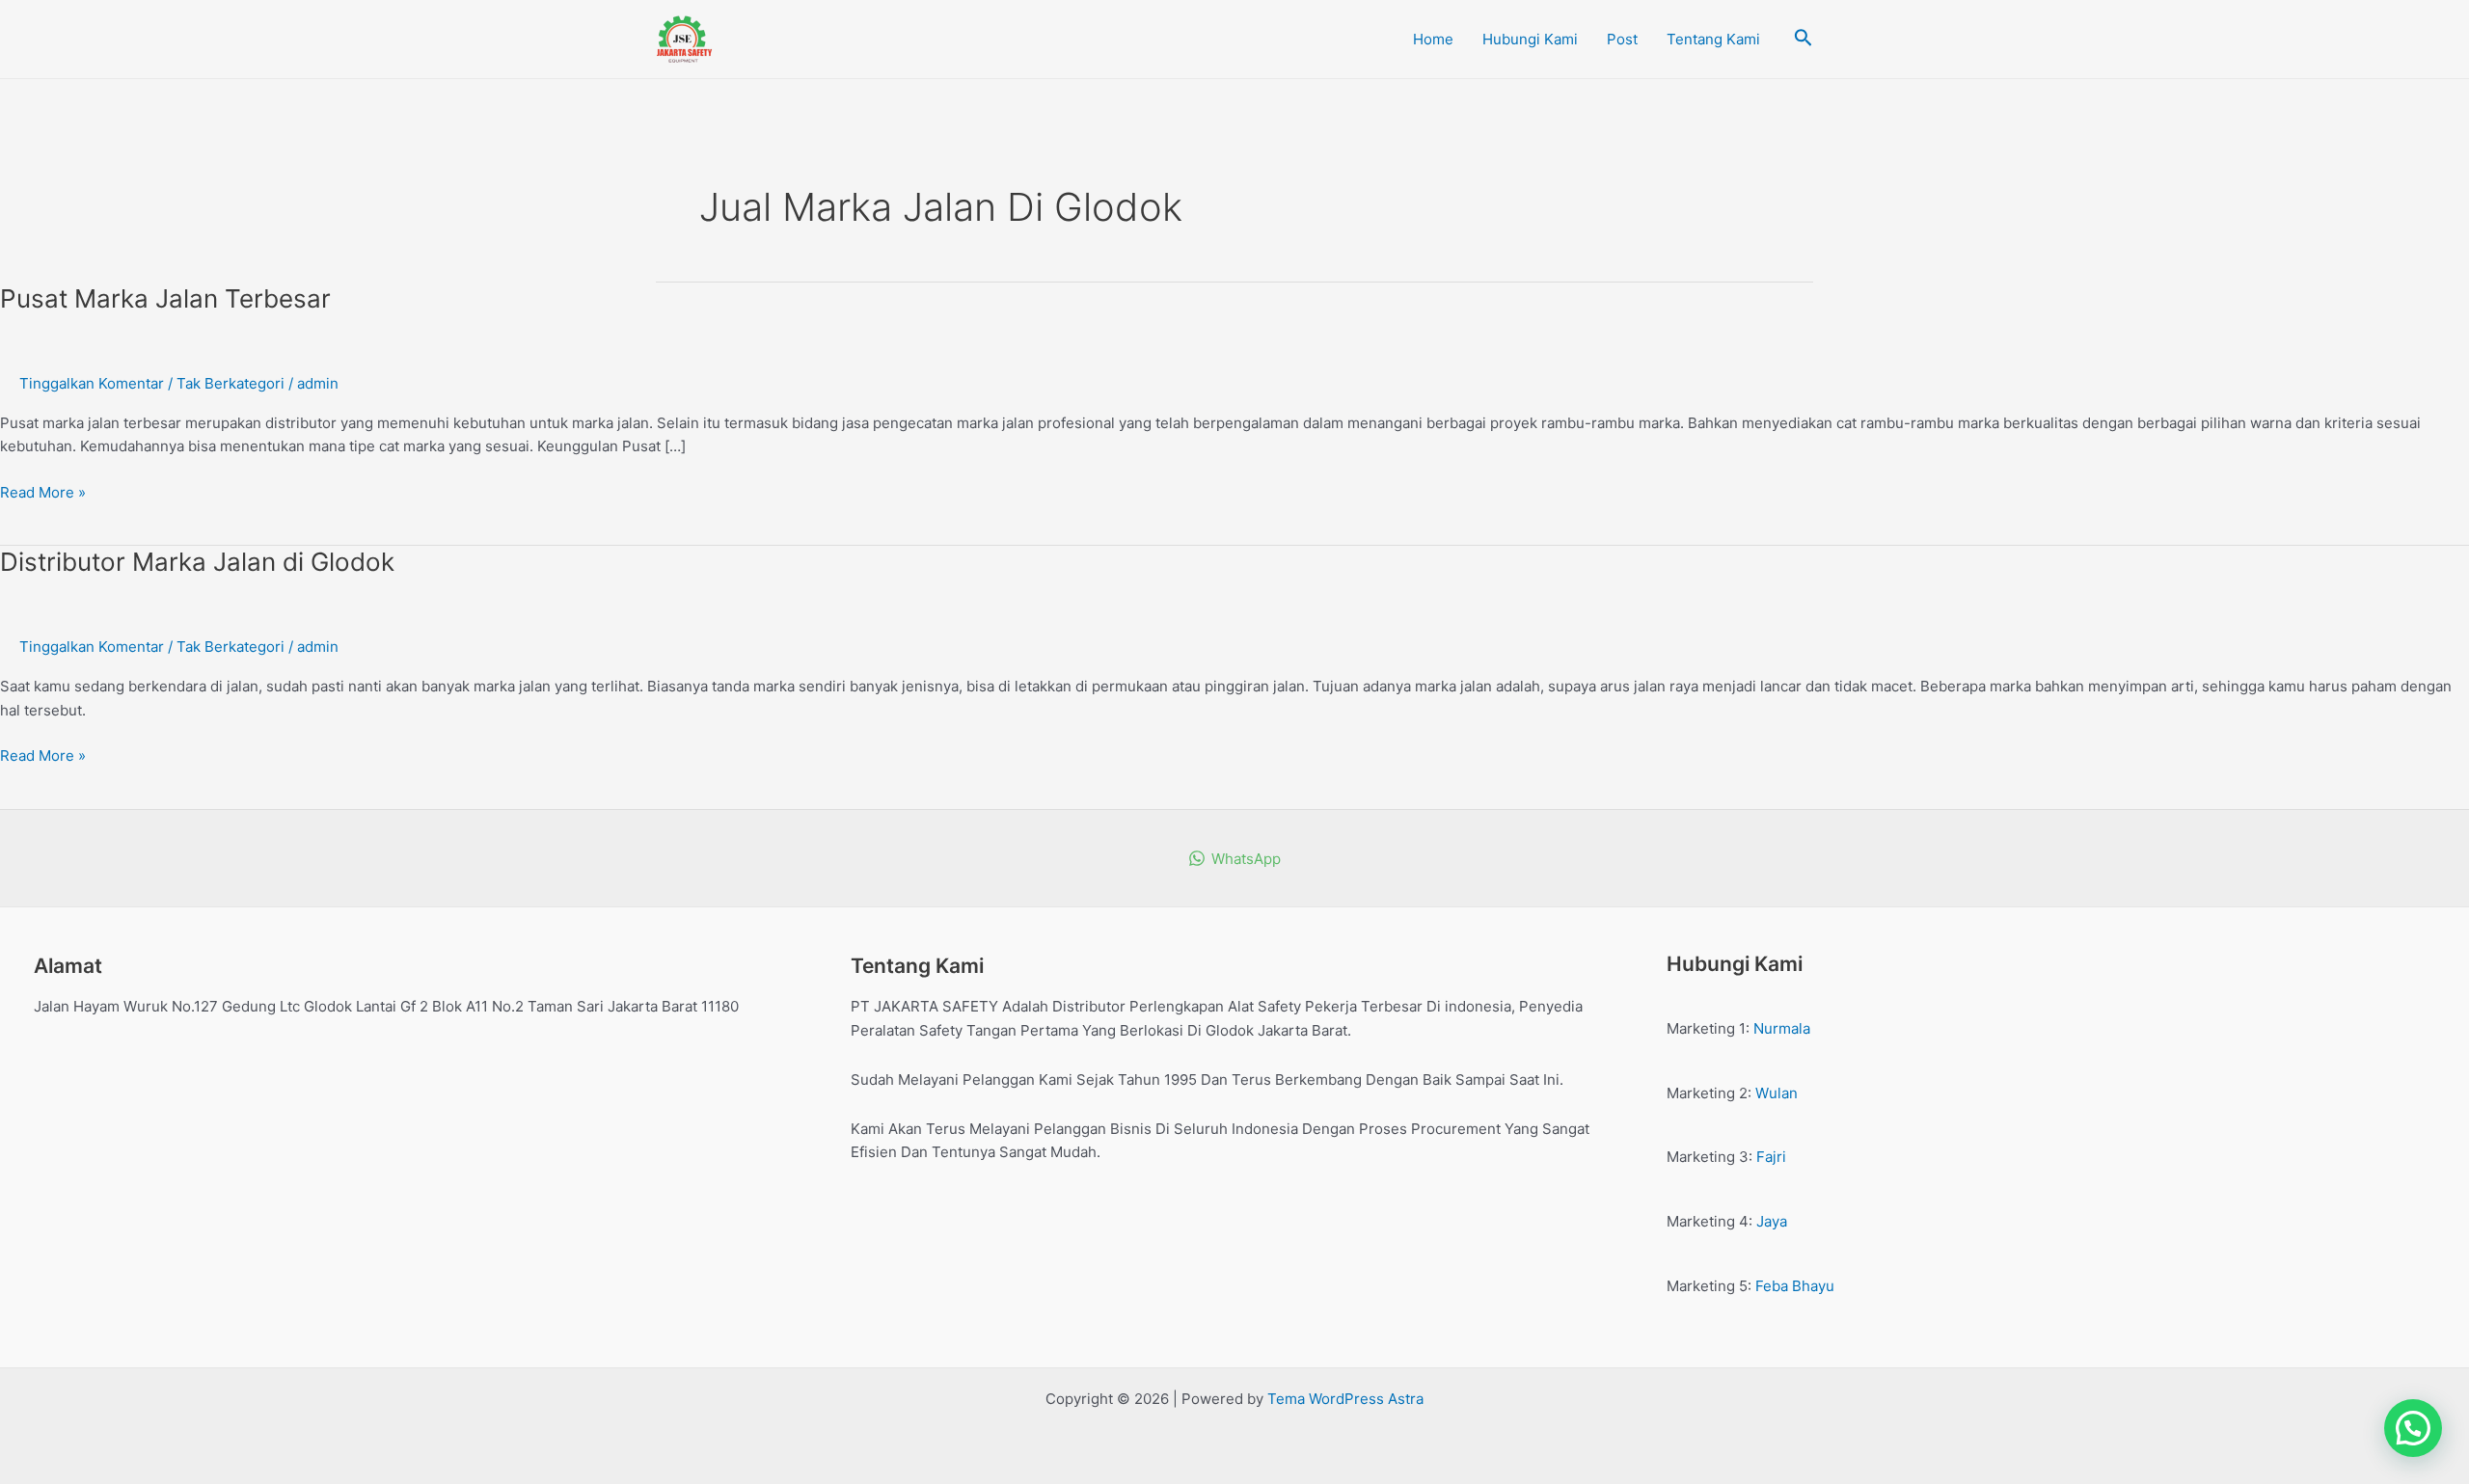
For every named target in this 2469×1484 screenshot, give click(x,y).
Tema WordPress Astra (1345, 1399)
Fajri (1771, 1157)
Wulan (1777, 1093)
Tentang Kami (1713, 39)
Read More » (43, 491)
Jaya (1772, 1221)
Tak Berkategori (231, 383)
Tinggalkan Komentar (92, 383)
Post (1622, 39)
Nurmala (1782, 1028)
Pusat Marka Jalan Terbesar (165, 298)
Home (1433, 39)
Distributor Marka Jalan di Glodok (197, 562)
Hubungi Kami (1530, 39)
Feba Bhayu (1795, 1286)
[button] (2413, 1428)
